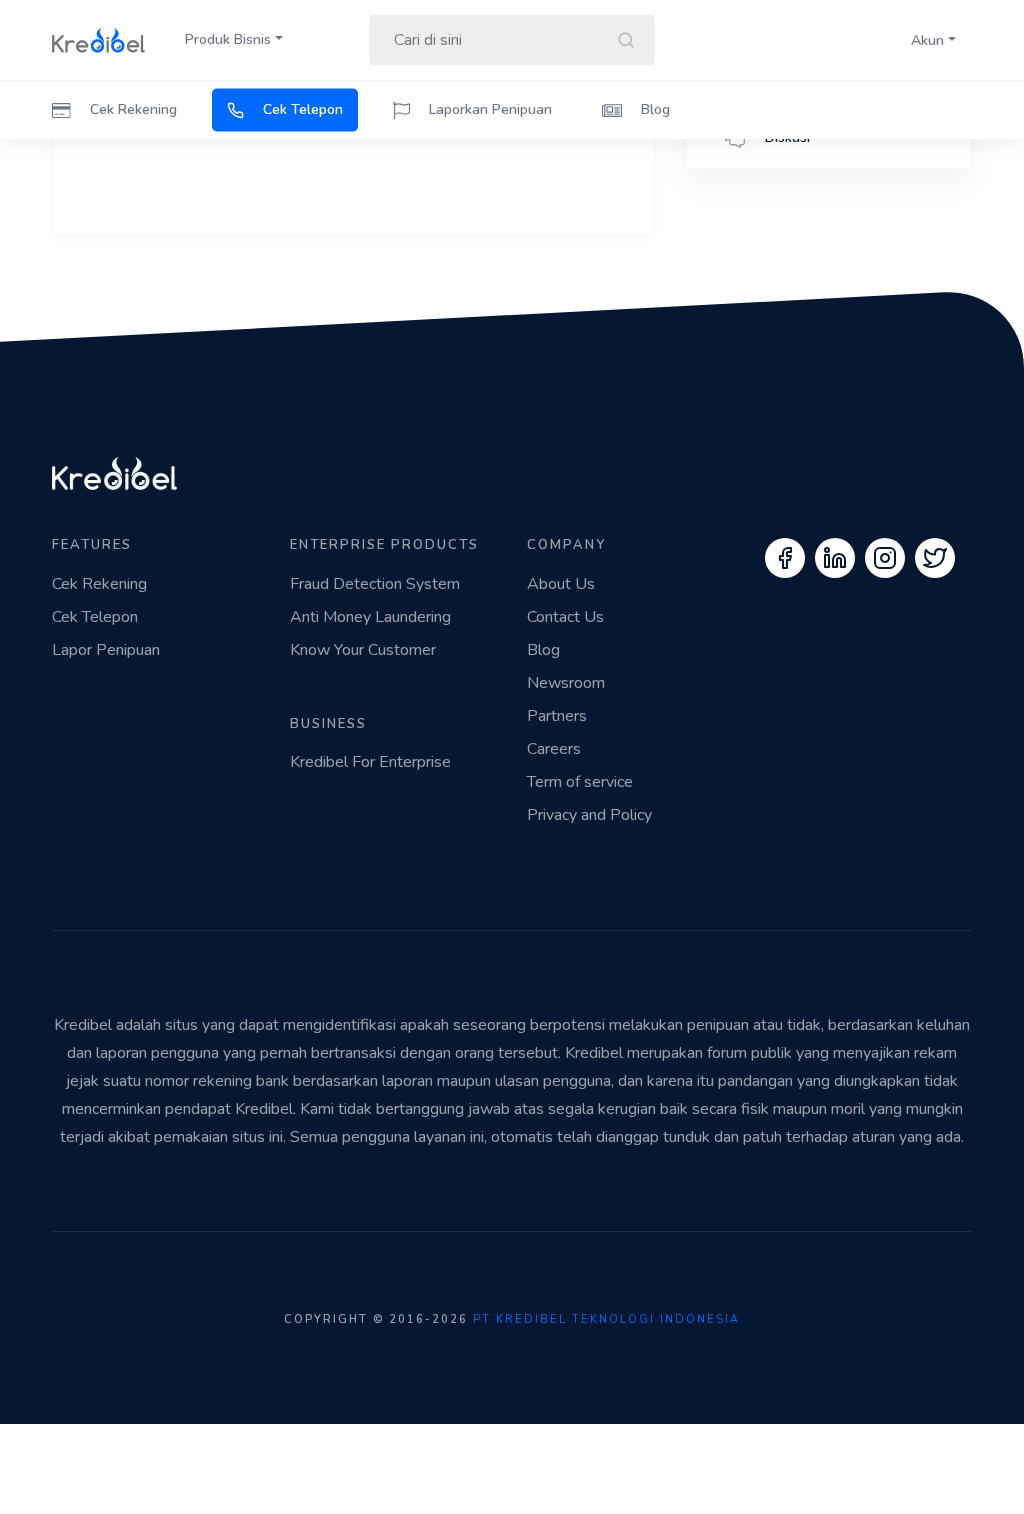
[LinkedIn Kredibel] (835, 558)
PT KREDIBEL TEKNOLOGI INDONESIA (606, 1319)
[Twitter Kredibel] (935, 558)
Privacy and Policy (589, 815)
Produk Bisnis (228, 39)
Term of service (580, 782)
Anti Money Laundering (370, 617)
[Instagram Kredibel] (885, 558)
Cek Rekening (131, 109)
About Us (561, 584)
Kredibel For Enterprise (370, 762)
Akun (927, 40)
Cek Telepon (301, 109)
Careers (554, 749)
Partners (557, 716)
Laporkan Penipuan (488, 109)
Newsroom (566, 683)
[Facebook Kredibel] (785, 558)
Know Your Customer (363, 650)
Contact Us (565, 617)
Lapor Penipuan (106, 650)
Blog (653, 109)
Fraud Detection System (375, 584)
